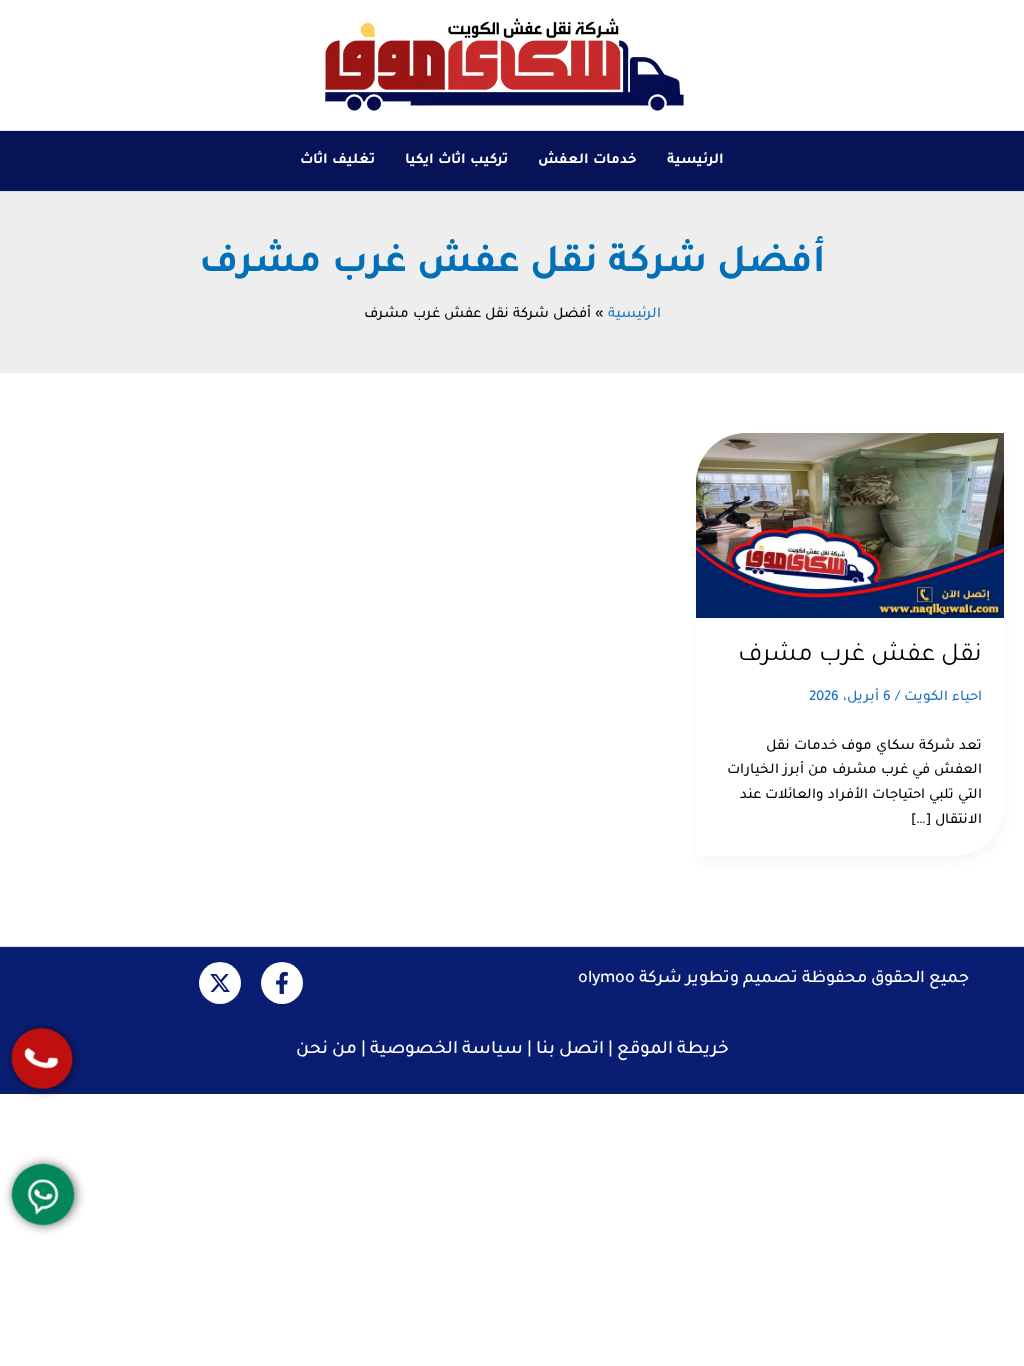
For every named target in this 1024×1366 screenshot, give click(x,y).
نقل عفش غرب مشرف (860, 656)
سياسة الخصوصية (446, 1050)
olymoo (606, 979)
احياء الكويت (943, 697)
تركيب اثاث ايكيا (456, 160)
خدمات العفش (587, 160)
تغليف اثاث (337, 160)
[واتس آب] (43, 1195)
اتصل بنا (570, 1050)
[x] (220, 983)
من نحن (326, 1050)
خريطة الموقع (673, 1050)
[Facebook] (282, 983)
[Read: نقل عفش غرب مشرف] (850, 526)
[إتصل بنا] (42, 1058)
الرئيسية (695, 160)
